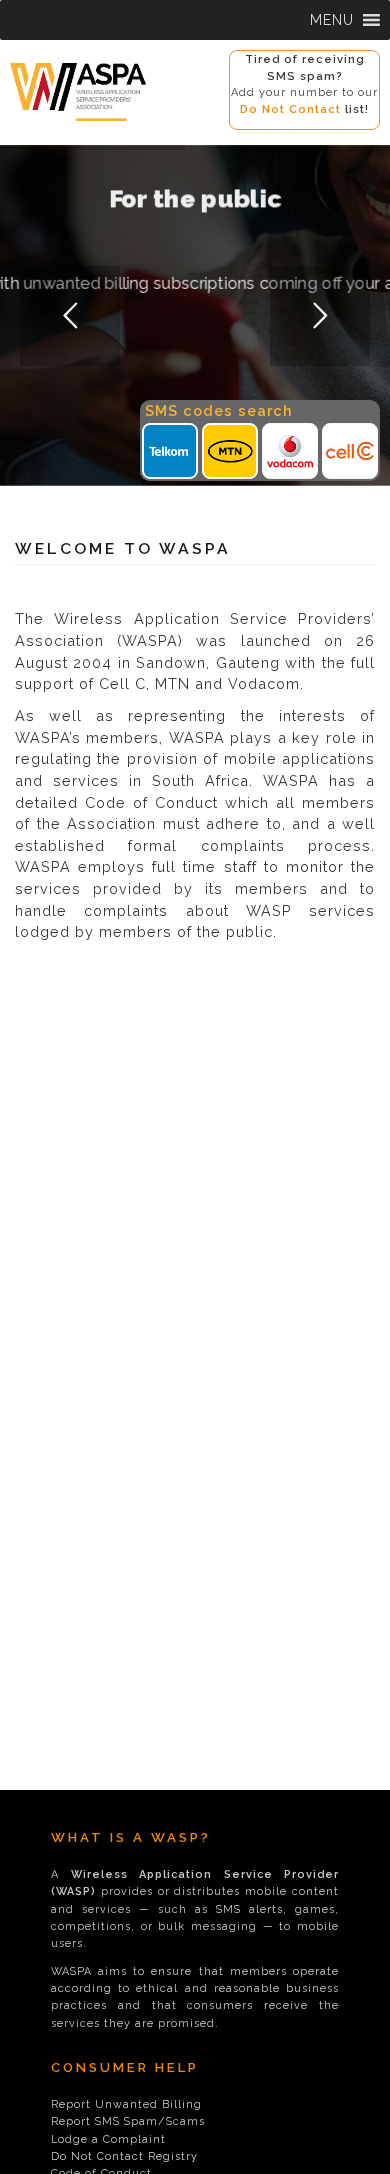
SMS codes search (219, 410)
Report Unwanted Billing (126, 2104)
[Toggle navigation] (20, 131)
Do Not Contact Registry (124, 2156)
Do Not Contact (290, 109)
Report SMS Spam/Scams (128, 2121)
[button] (332, 20)
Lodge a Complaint (108, 2139)
